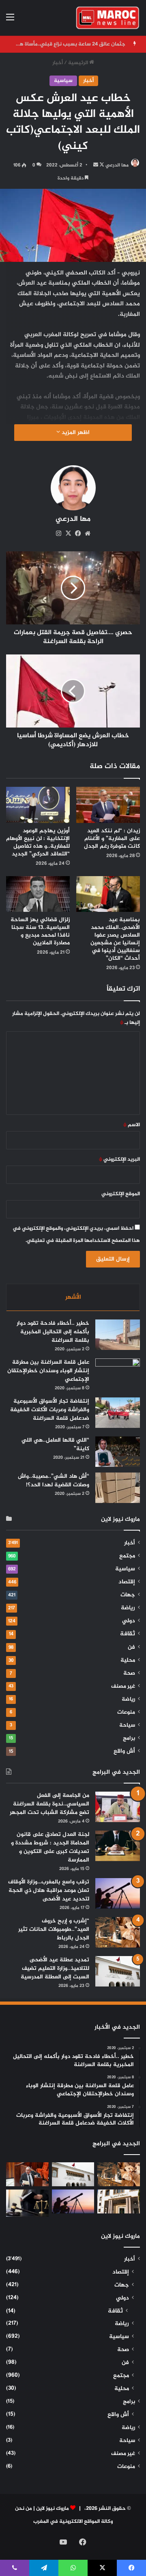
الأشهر (73, 1297)
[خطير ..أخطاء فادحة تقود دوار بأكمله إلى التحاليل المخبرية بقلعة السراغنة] (118, 1335)
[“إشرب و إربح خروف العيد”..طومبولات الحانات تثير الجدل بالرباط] (118, 1932)
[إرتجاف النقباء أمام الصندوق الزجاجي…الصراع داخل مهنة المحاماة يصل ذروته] (27, 2203)
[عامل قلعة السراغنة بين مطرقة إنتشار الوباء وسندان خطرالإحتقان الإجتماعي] (118, 1374)
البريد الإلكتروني (119, 1160)
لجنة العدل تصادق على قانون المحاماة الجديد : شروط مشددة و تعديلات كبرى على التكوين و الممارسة (50, 1847)
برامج (129, 1738)
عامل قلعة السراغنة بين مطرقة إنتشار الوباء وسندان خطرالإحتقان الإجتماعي (48, 1371)
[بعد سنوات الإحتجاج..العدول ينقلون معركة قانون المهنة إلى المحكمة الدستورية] (119, 2201)
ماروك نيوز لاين (53, 2509)
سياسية (63, 81)
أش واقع (124, 1751)
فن (131, 1648)
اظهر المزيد (75, 433)
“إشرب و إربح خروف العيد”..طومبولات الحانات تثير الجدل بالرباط (54, 1929)
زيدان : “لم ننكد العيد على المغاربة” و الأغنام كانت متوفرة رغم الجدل (112, 839)
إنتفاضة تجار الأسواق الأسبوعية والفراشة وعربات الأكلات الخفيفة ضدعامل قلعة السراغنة (50, 1410)
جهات (128, 1595)
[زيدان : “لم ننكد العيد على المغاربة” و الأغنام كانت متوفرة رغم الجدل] (108, 805)
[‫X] (68, 533)
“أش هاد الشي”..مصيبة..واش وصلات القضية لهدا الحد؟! (54, 1481)
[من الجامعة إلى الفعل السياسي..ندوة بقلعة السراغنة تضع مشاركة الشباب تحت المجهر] (118, 1807)
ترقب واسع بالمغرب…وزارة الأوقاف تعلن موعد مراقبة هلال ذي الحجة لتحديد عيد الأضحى (49, 1890)
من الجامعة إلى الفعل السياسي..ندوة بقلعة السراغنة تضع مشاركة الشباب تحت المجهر (49, 1804)
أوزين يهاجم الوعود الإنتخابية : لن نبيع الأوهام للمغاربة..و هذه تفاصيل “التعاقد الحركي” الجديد (38, 842)
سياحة (127, 1725)
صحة (129, 1673)
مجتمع (127, 1556)
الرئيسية (79, 63)
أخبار (58, 63)
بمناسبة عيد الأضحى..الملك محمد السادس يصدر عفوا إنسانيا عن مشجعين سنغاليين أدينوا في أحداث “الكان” (115, 939)
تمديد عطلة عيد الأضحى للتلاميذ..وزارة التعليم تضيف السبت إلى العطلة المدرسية (55, 1968)
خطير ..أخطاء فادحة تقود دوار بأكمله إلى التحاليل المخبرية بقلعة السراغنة (53, 1332)
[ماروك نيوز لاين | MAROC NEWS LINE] (108, 18)
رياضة (128, 1608)
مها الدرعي (117, 165)
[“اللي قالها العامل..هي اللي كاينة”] (118, 1452)
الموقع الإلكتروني (121, 1194)
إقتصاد (127, 1582)
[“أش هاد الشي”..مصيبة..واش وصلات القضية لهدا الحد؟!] (118, 1488)
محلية (128, 1660)
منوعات (126, 1712)
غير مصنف (123, 1686)
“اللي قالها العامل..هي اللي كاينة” (55, 1445)
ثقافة (128, 1634)
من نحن (24, 2509)
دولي (129, 1621)
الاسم (132, 1125)
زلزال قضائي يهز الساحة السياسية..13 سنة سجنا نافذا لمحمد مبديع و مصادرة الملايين (40, 931)
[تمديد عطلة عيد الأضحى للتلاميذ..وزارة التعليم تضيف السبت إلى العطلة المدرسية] (118, 1971)
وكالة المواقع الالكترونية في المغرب (73, 2522)
